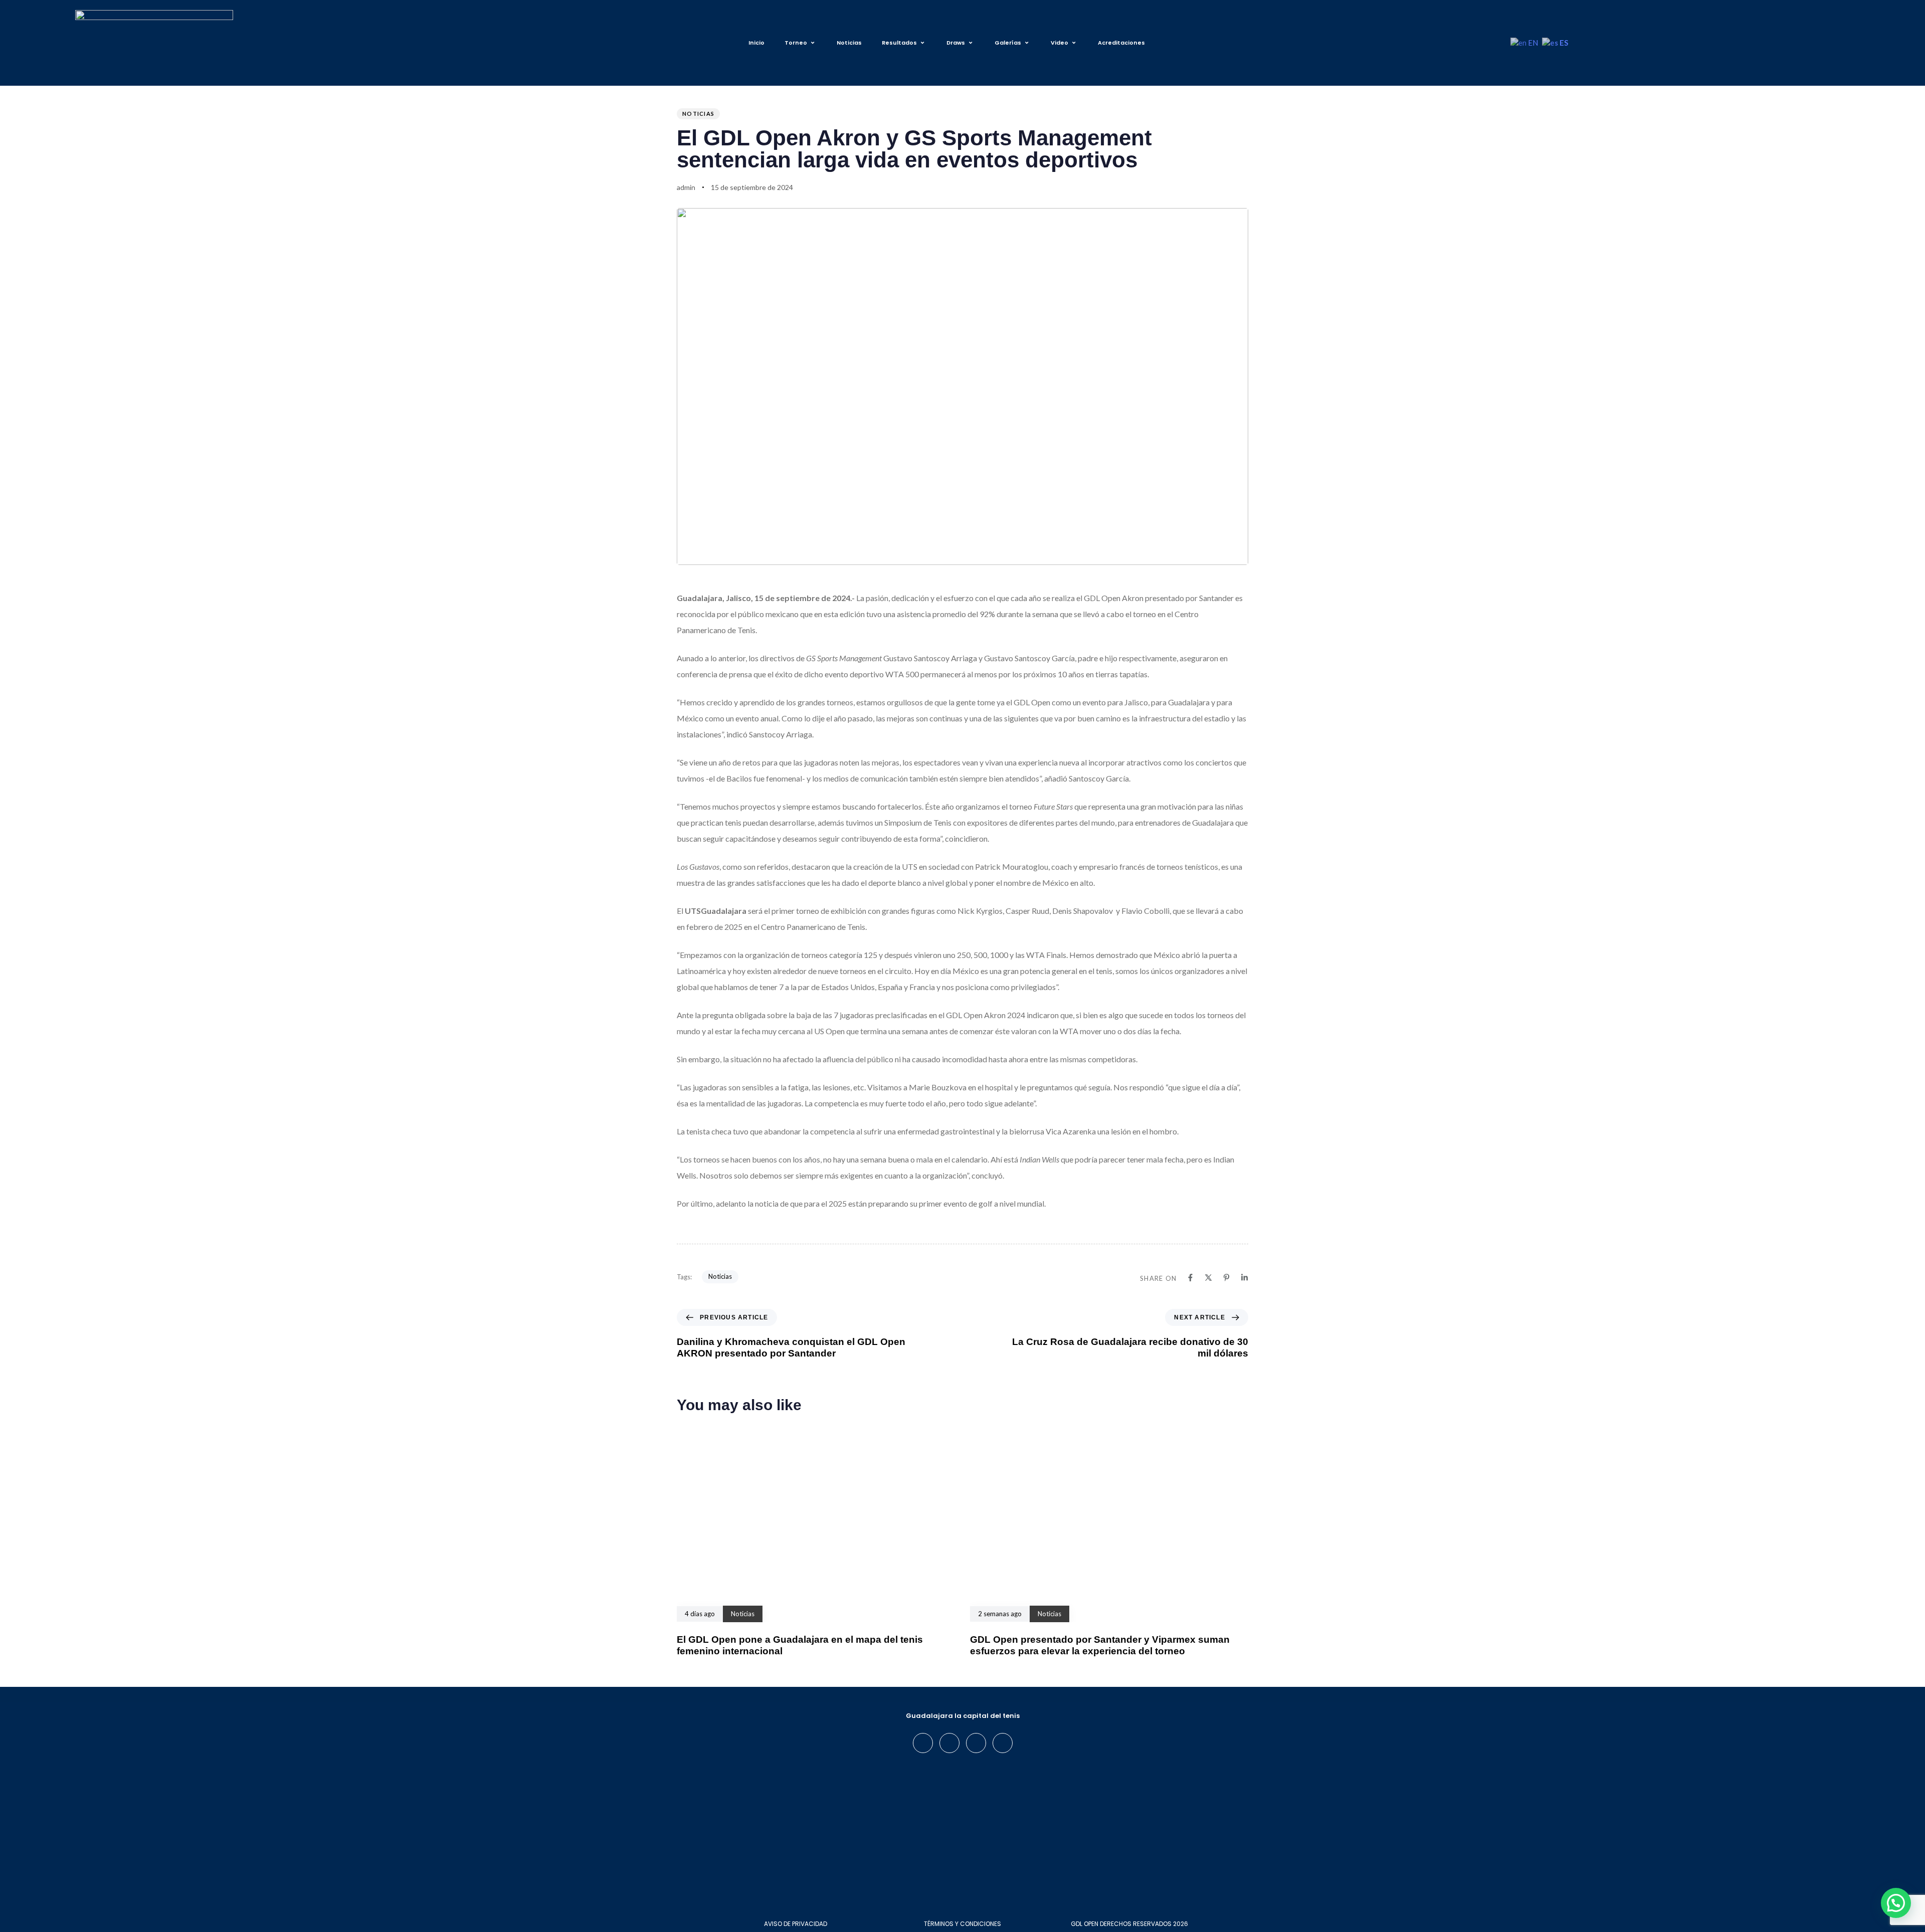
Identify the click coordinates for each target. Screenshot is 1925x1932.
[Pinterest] (1226, 1278)
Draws (956, 43)
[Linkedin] (1244, 1278)
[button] (1896, 1903)
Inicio (756, 43)
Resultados (899, 43)
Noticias (849, 43)
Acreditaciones (1121, 43)
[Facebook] (1190, 1278)
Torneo (796, 43)
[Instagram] (949, 1743)
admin (686, 187)
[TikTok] (1003, 1743)
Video (1060, 43)
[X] (1208, 1278)
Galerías (1008, 43)
